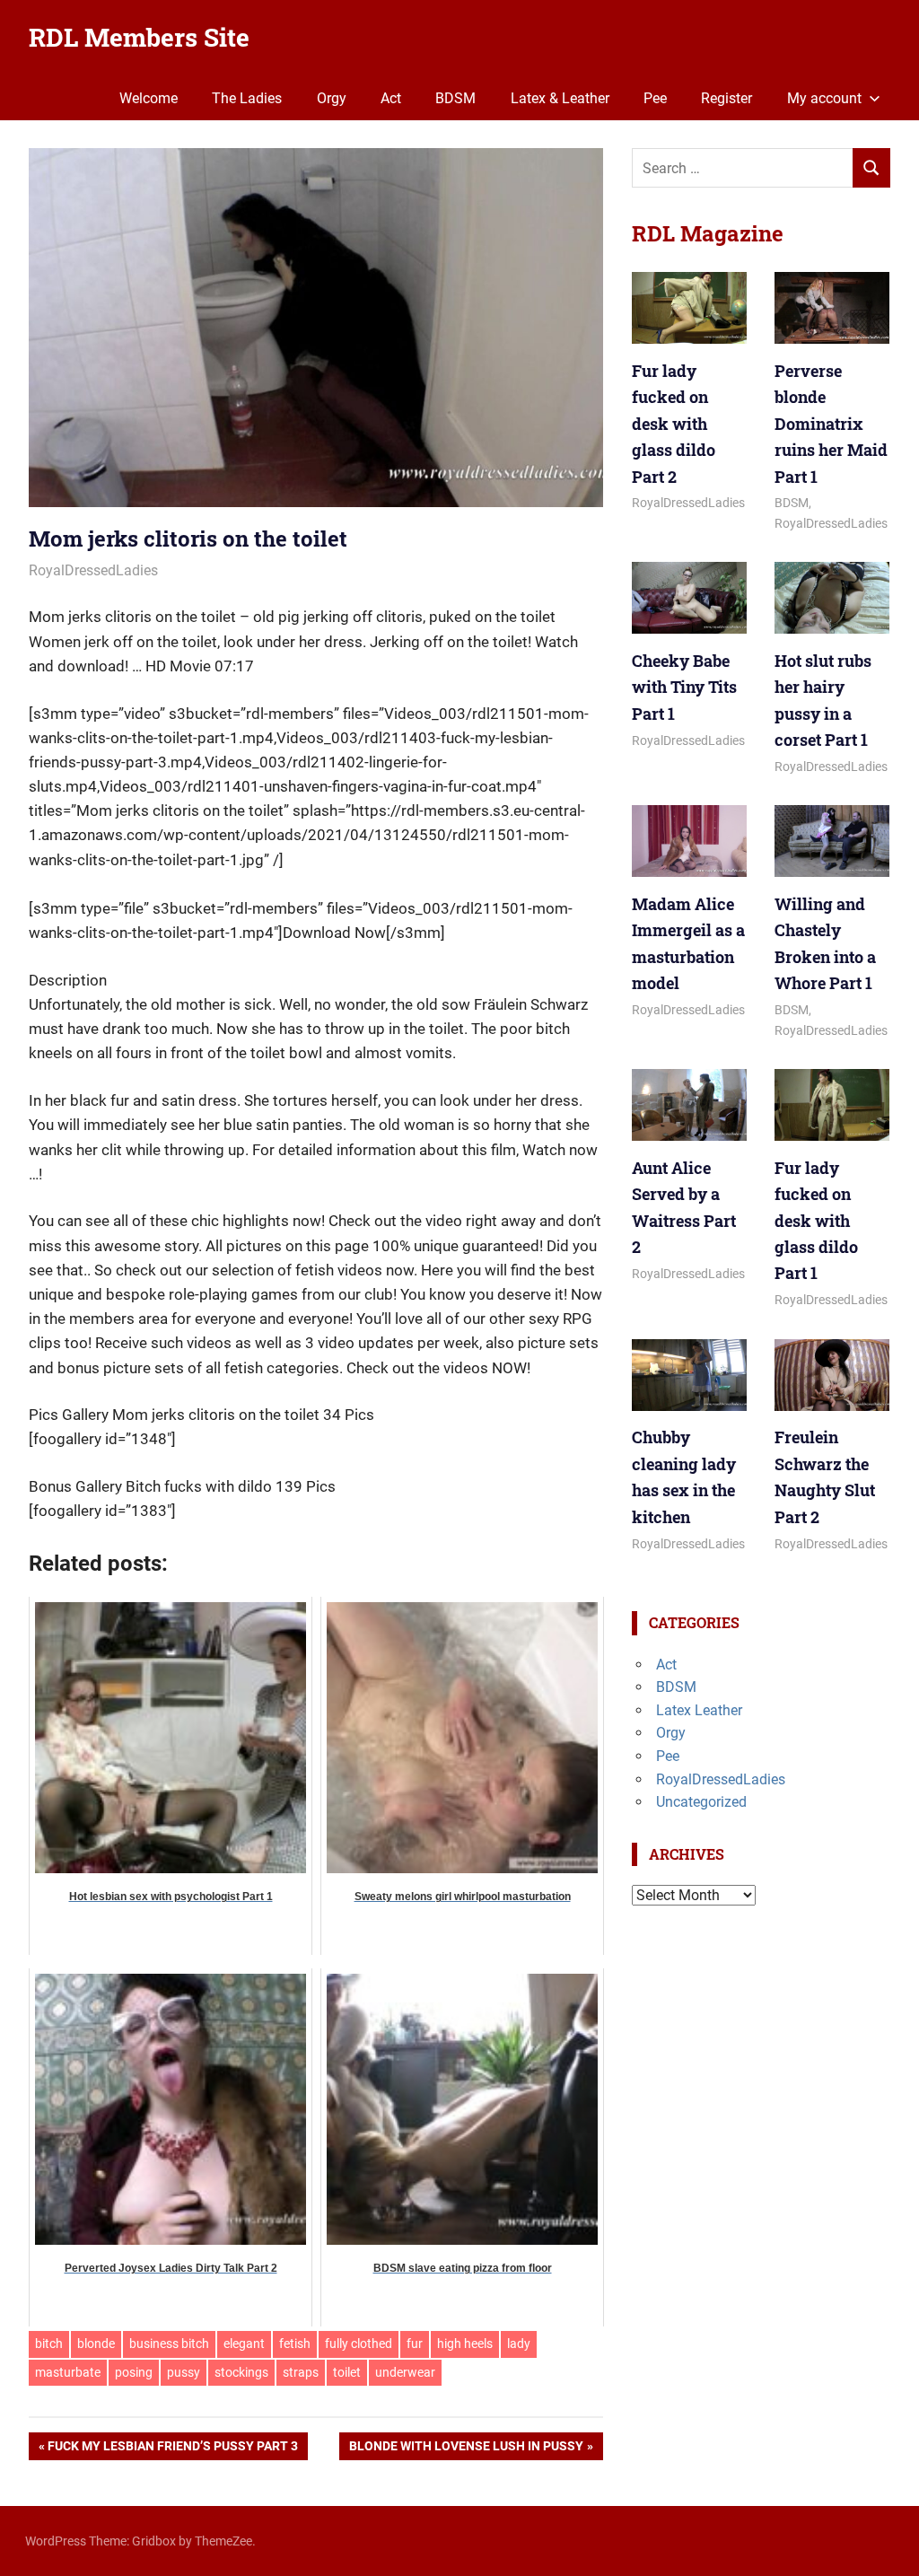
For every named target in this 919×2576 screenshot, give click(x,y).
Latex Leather (699, 1710)
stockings (241, 2372)
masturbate (68, 2372)
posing (134, 2372)
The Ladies (247, 98)
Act (391, 98)
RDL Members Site (139, 37)
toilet (347, 2372)
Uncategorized (701, 1802)
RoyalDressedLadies (93, 570)
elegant (244, 2344)
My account (824, 98)
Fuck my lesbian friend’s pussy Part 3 (173, 2449)
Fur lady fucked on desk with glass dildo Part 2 (674, 424)
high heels (465, 2344)
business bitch (169, 2344)
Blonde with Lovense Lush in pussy (466, 2449)
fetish (295, 2344)
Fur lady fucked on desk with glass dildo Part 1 (816, 1221)
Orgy (332, 98)
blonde (96, 2344)
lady (519, 2344)
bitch (49, 2344)
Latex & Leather (560, 98)
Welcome (149, 98)
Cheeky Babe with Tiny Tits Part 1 (684, 687)
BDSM (455, 98)
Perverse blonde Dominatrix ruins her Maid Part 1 (831, 424)
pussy (184, 2372)
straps (301, 2372)
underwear (405, 2372)
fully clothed (359, 2344)
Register (726, 98)
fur (415, 2344)
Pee (655, 98)
